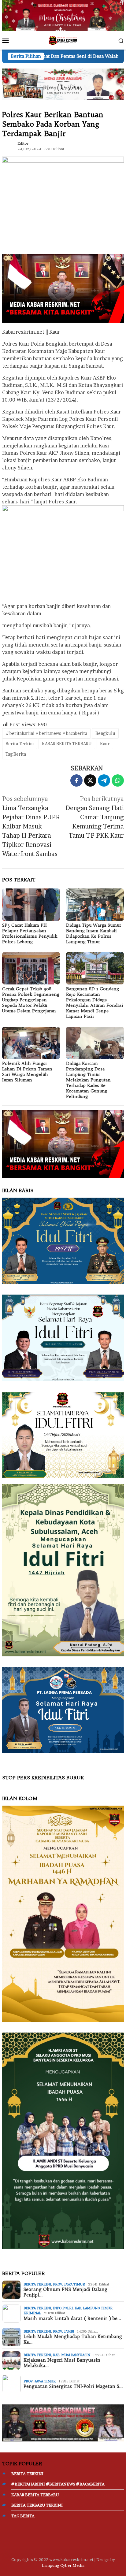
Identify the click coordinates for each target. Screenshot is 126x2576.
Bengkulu (105, 733)
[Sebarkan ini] (76, 780)
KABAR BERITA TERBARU (67, 744)
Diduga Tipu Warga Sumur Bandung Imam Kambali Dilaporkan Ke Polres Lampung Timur (94, 933)
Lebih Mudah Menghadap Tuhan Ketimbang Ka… (73, 2339)
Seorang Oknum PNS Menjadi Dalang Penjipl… (65, 2292)
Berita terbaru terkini (37, 2505)
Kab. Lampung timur (94, 2308)
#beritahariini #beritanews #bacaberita (46, 733)
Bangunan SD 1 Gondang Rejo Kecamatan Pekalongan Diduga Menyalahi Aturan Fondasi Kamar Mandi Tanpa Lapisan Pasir (95, 1003)
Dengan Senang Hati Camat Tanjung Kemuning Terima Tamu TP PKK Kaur (95, 817)
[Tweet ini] (90, 780)
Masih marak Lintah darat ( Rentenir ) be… (72, 2318)
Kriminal (32, 2313)
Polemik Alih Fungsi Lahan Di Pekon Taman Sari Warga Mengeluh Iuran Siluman (27, 1072)
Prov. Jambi (63, 2331)
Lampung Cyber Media (63, 2565)
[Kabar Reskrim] (63, 40)
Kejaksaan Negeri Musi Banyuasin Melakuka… (62, 2363)
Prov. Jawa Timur (69, 2284)
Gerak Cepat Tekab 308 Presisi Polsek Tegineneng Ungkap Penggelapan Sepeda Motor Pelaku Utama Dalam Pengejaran (31, 1000)
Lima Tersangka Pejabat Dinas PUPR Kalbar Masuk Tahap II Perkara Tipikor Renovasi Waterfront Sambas (31, 826)
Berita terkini (37, 2284)
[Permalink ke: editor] (8, 146)
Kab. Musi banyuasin (72, 2355)
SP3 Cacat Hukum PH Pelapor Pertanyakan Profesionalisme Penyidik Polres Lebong (30, 933)
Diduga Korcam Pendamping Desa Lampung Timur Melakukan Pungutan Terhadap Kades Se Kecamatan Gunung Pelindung (88, 1080)
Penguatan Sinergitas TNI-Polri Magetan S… (73, 2386)
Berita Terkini (20, 744)
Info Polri (63, 2308)
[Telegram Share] (104, 780)
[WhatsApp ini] (118, 780)
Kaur (105, 744)
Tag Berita (16, 754)
